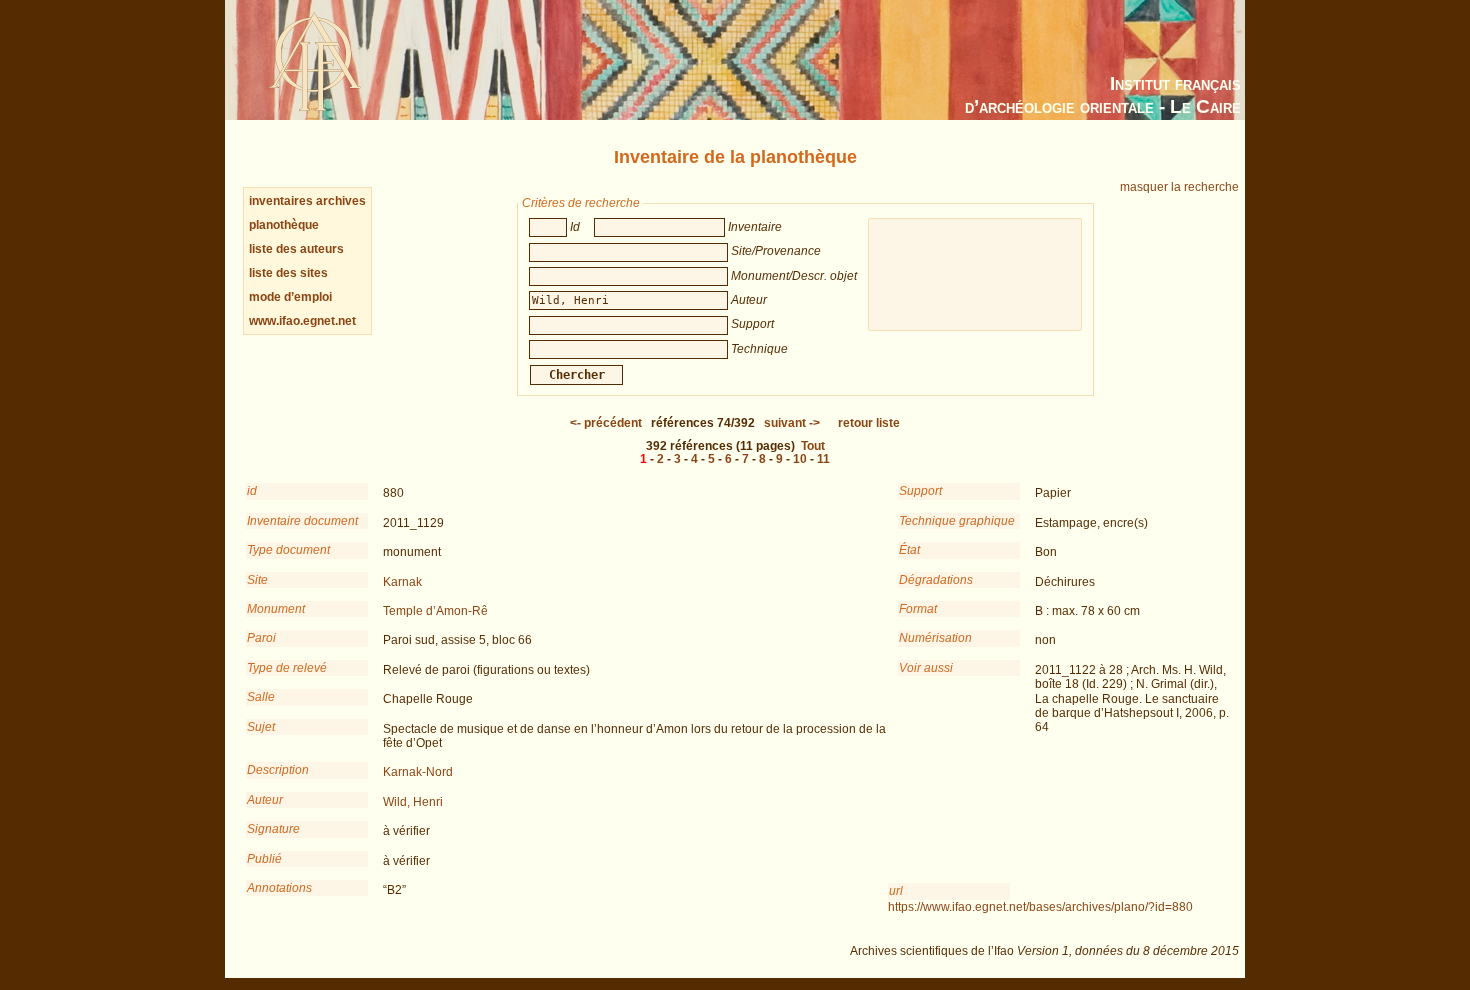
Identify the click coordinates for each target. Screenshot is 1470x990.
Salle (261, 697)
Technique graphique (957, 521)
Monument (276, 609)
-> (792, 423)
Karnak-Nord (418, 772)
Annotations (279, 888)
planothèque (284, 225)
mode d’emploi (290, 297)
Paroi (261, 638)
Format (918, 609)
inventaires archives (307, 201)
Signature (273, 829)
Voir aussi (926, 668)
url (896, 891)
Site (257, 580)
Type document (288, 550)
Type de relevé (287, 668)
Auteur (265, 800)
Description (278, 770)
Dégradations (936, 580)
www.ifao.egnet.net (302, 321)
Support (920, 491)
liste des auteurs (296, 249)
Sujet (261, 727)
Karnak (402, 582)
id (252, 491)
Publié (264, 859)
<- (606, 423)
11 (823, 459)
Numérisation (935, 638)
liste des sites (288, 273)
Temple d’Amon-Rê (435, 611)
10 (800, 459)
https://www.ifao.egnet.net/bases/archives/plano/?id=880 (1040, 907)
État (909, 550)
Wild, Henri (413, 802)
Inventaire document (302, 521)
